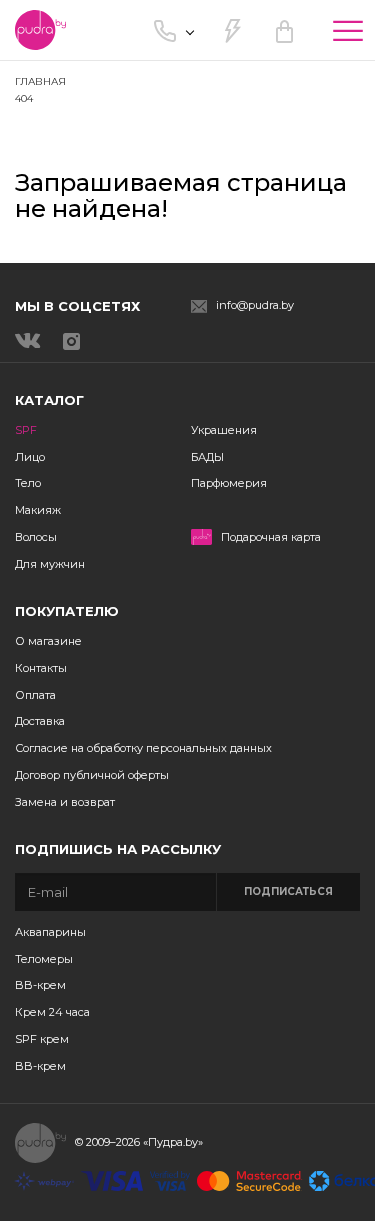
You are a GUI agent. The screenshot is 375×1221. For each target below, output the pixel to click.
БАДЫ (207, 457)
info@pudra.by (255, 305)
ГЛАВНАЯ (40, 81)
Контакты (41, 668)
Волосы (36, 537)
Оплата (35, 695)
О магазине (48, 641)
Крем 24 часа (52, 1012)
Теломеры (44, 959)
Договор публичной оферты (92, 775)
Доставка (40, 721)
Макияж (38, 510)
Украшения (224, 430)
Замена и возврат (65, 802)
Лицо (30, 457)
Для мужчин (50, 564)
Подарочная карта (271, 537)
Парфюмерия (229, 483)
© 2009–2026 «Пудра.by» (139, 1142)
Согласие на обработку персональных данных (143, 748)
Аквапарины (50, 932)
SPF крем (42, 1039)
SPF (26, 430)
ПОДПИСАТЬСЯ (288, 891)
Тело (28, 483)
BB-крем (40, 985)
